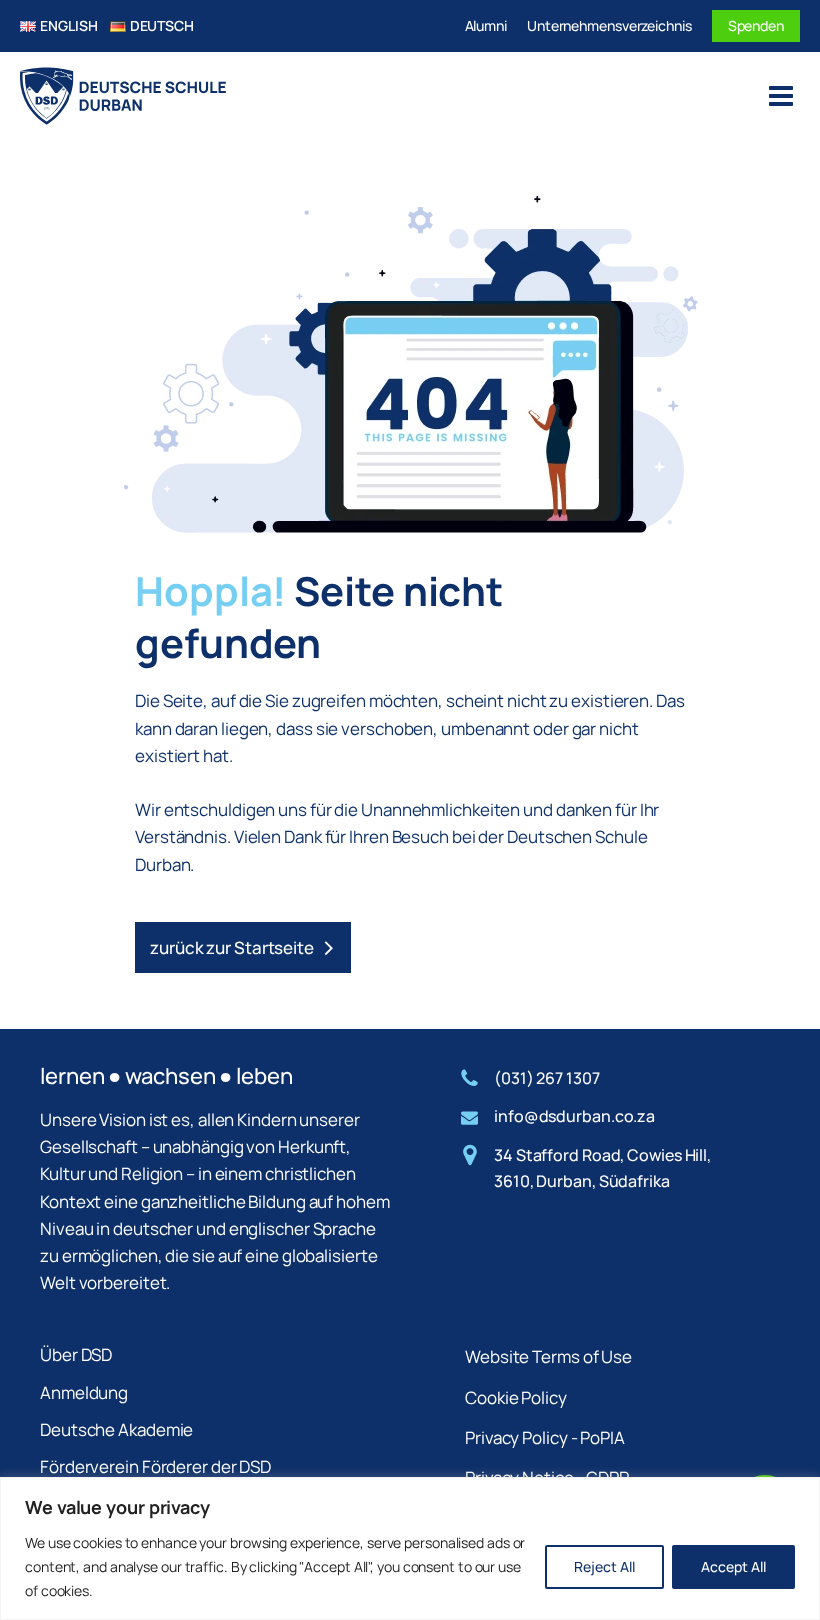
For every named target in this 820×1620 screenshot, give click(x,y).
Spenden (756, 25)
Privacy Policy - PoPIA (545, 1437)
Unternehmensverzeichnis (609, 25)
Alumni (486, 25)
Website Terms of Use (548, 1356)
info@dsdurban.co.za (574, 1116)
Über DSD (76, 1354)
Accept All (733, 1566)
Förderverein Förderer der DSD (155, 1466)
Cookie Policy (516, 1397)
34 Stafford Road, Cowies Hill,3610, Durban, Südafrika (602, 1168)
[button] (243, 947)
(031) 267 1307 (547, 1078)
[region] (410, 1548)
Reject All (604, 1566)
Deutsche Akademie (116, 1429)
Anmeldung (84, 1392)
